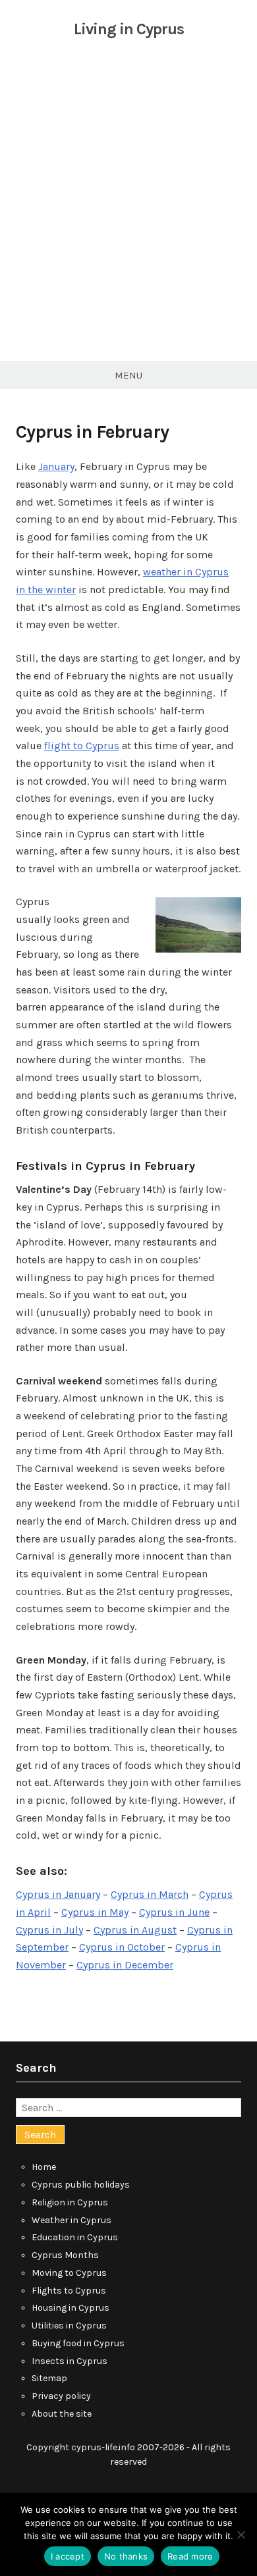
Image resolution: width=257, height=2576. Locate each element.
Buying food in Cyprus (78, 2343)
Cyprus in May (95, 1912)
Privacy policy (61, 2396)
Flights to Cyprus (69, 2291)
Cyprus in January (58, 1894)
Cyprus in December (125, 1965)
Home (44, 2167)
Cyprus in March (150, 1894)
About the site (62, 2414)
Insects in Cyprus (70, 2361)
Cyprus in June (174, 1912)
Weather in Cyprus (71, 2220)
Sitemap (49, 2378)
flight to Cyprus (82, 746)
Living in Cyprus (129, 29)
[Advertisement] (128, 211)
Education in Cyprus (75, 2237)
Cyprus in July (49, 1930)
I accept (68, 2556)
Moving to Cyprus (69, 2273)
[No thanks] (241, 2535)
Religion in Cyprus (70, 2202)
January (56, 466)
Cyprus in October (122, 1947)
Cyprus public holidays (81, 2185)
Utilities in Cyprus (69, 2326)
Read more (190, 2556)
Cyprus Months (65, 2255)
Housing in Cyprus (71, 2308)
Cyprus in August (135, 1930)
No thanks (126, 2556)
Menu (128, 375)
